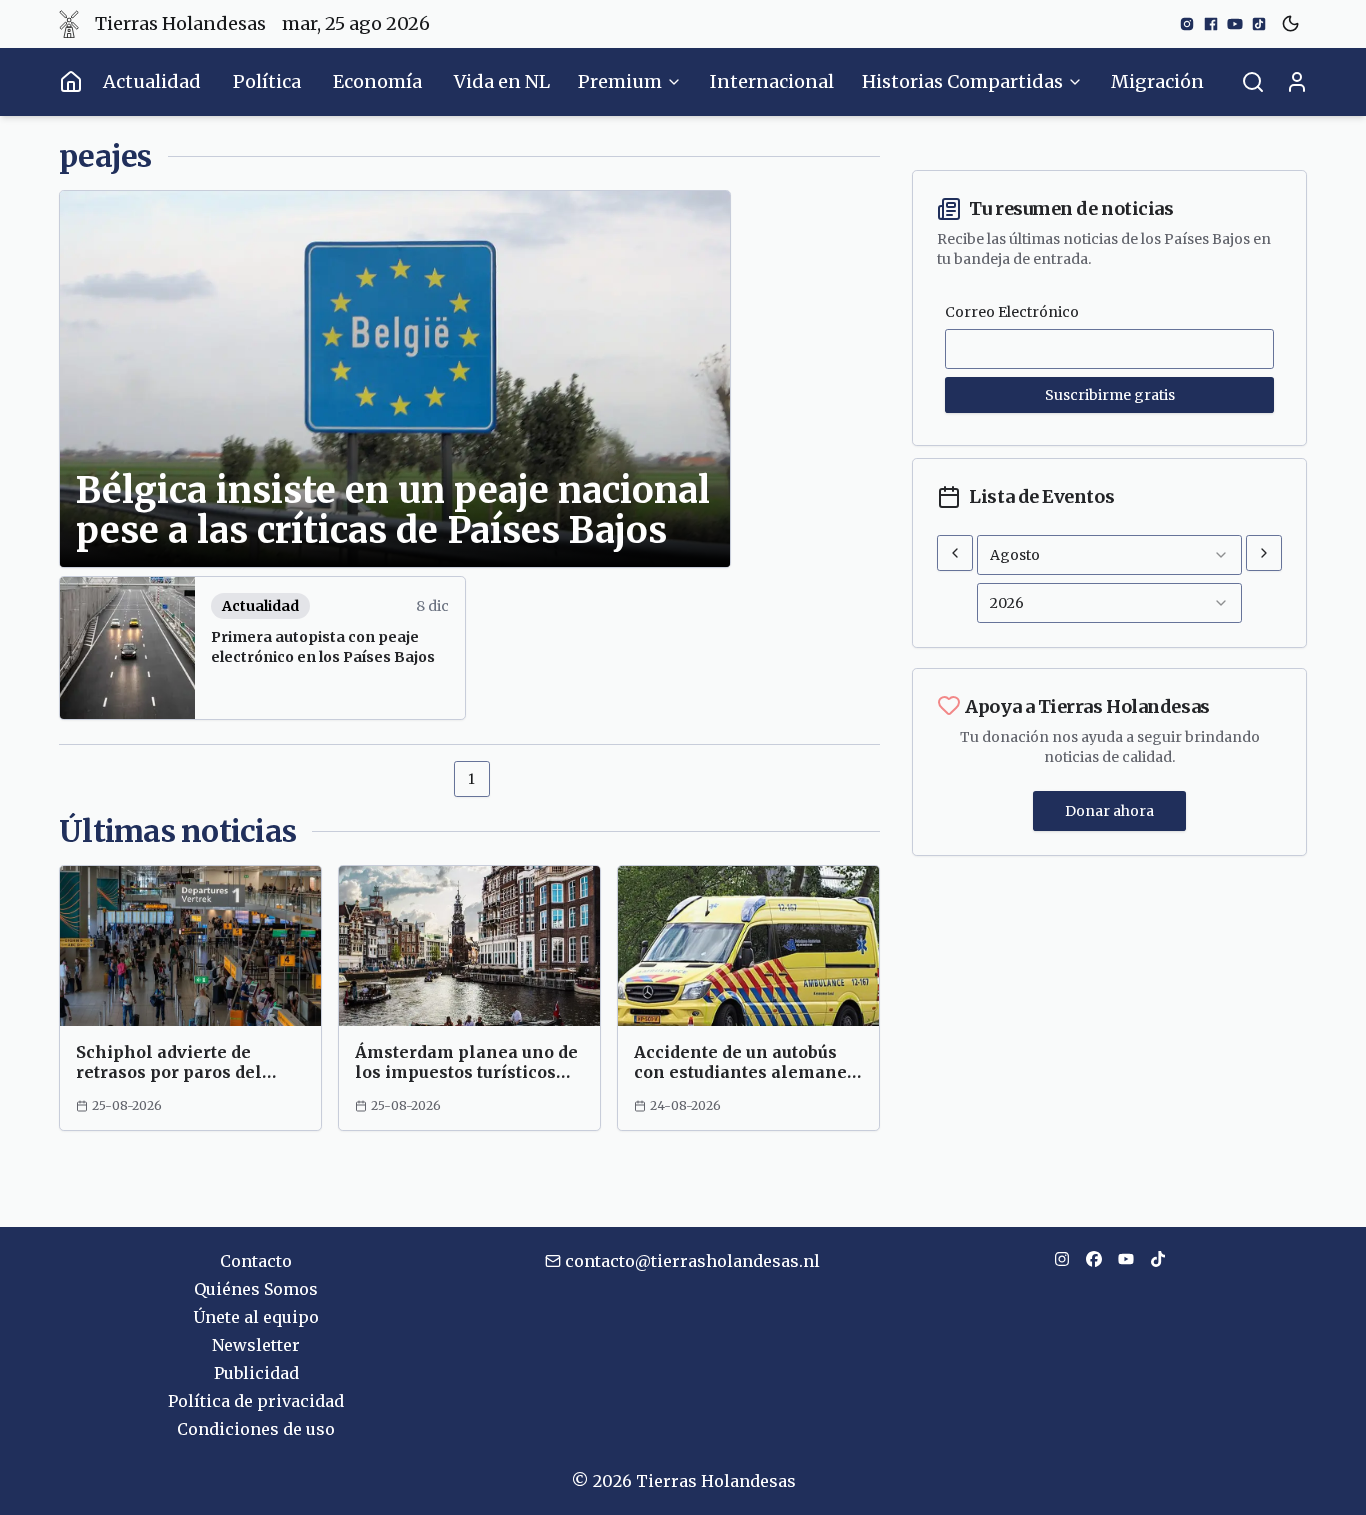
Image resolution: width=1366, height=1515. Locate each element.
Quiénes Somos (256, 1289)
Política (267, 81)
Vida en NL (502, 81)
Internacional (772, 81)
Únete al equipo (256, 1317)
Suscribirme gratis (1110, 395)
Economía (377, 81)
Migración (1157, 81)
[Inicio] (71, 82)
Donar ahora (1109, 811)
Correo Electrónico (1012, 312)
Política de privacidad (256, 1401)
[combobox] (1109, 555)
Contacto (256, 1261)
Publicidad (256, 1373)
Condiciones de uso (256, 1429)
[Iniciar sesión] (1297, 82)
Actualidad (152, 81)
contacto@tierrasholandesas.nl (692, 1261)
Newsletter (256, 1345)
